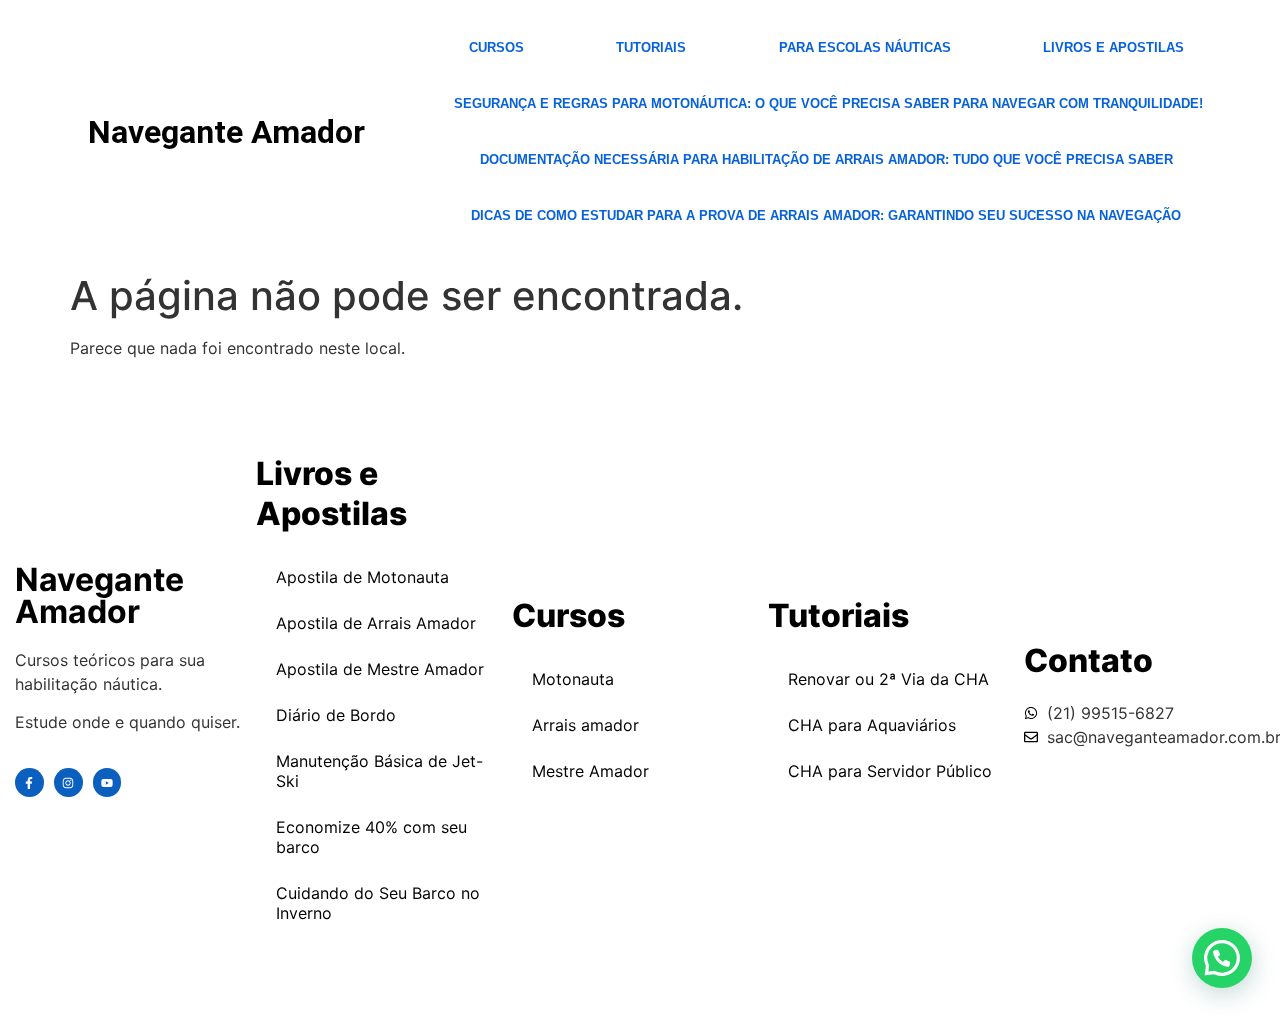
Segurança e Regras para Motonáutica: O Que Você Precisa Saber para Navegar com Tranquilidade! (828, 103)
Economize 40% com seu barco (371, 837)
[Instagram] (68, 782)
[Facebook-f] (29, 782)
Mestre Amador (590, 771)
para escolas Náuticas (865, 47)
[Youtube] (107, 782)
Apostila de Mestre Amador (380, 669)
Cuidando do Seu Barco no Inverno (378, 903)
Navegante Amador (226, 132)
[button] (1222, 958)
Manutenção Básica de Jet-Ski (379, 771)
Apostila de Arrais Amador (376, 623)
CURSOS (496, 47)
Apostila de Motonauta (362, 577)
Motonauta (573, 679)
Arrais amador (585, 725)
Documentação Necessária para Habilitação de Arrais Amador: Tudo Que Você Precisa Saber (826, 159)
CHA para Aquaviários (872, 725)
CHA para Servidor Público (890, 771)
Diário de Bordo (336, 715)
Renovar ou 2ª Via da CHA (888, 679)
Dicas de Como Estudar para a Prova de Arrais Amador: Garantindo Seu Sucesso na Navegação (826, 215)
